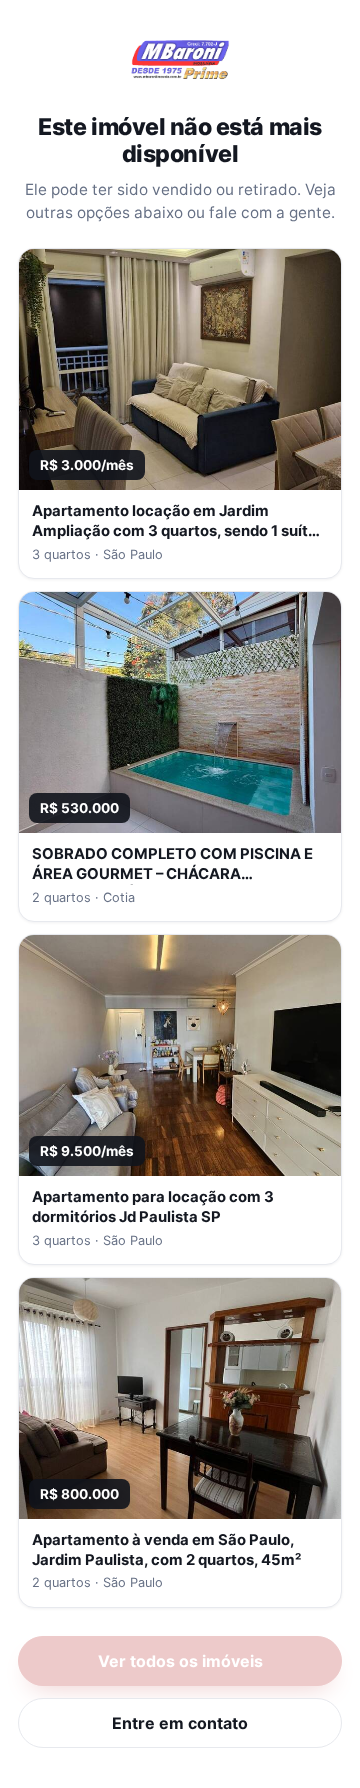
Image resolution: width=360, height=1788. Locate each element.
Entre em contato (180, 1723)
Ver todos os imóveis (180, 1661)
